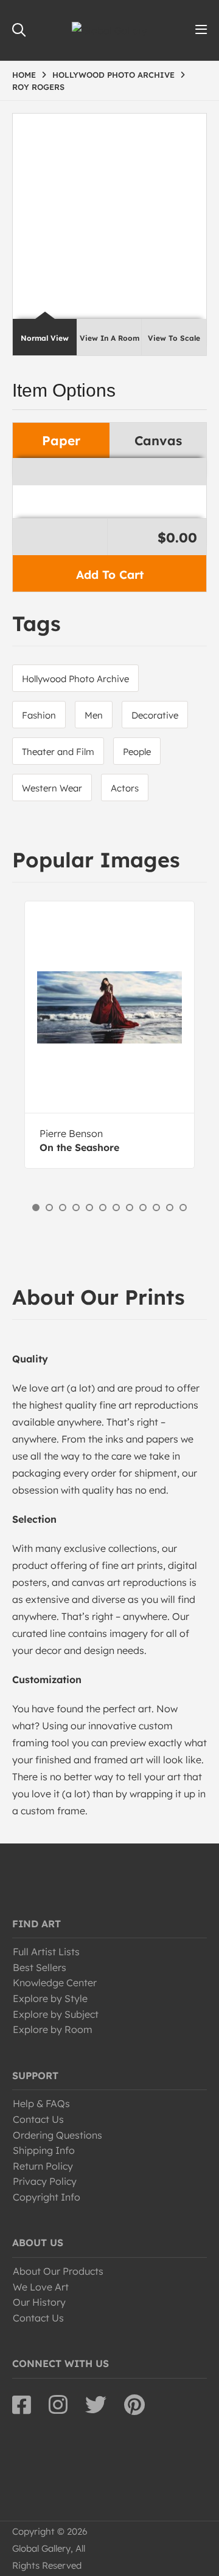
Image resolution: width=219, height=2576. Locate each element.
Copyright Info (47, 2197)
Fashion (39, 715)
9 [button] (143, 1208)
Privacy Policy (45, 2181)
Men (94, 715)
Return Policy (43, 2166)
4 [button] (76, 1208)
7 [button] (116, 1208)
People (137, 752)
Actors (125, 788)
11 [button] (170, 1208)
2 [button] (49, 1208)
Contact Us (38, 2119)
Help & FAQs (41, 2103)
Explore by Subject (56, 2014)
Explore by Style (50, 1998)
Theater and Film (58, 752)
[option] (109, 1035)
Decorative (155, 715)
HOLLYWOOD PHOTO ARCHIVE (113, 75)
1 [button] (36, 1208)
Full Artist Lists (46, 1952)
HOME (24, 75)
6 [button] (103, 1208)
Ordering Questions (57, 2135)
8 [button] (130, 1208)
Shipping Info (44, 2150)
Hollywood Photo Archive (75, 679)
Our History (39, 2302)
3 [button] (63, 1208)
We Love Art (41, 2287)
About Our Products (58, 2271)
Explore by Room (53, 2029)
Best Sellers (40, 1967)
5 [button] (89, 1208)
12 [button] (183, 1208)
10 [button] (156, 1208)
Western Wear (52, 788)
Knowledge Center (55, 1983)
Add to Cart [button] (110, 575)
